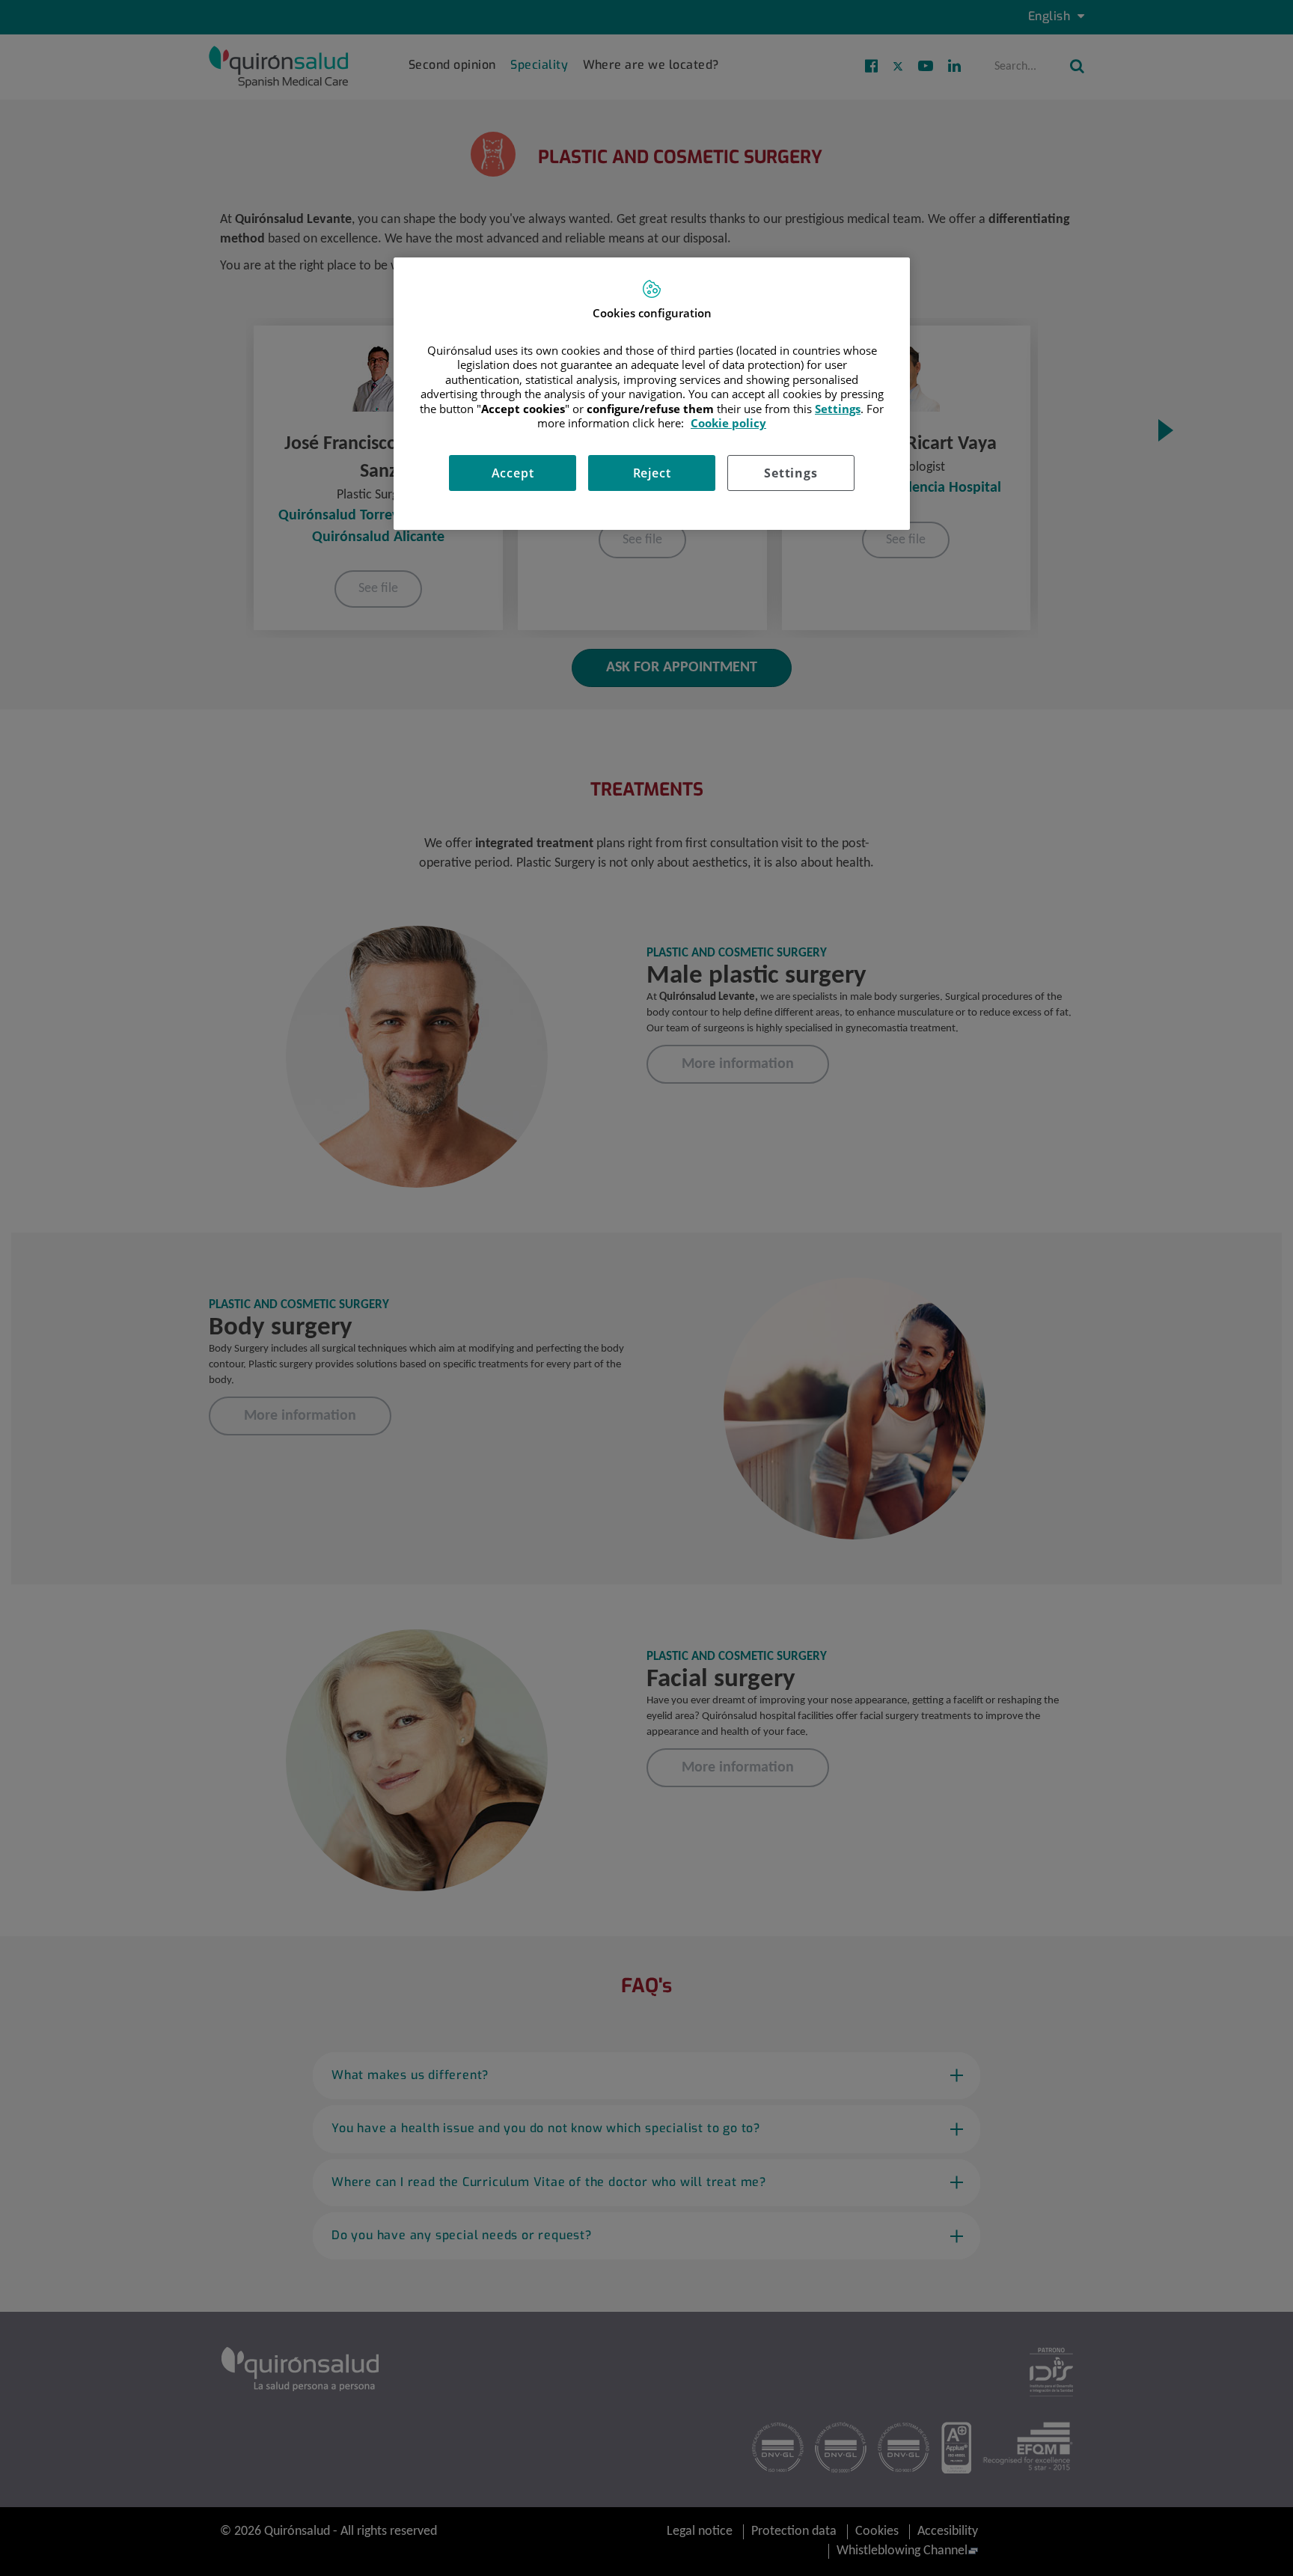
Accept (513, 473)
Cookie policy (728, 423)
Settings (791, 473)
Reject (652, 473)
